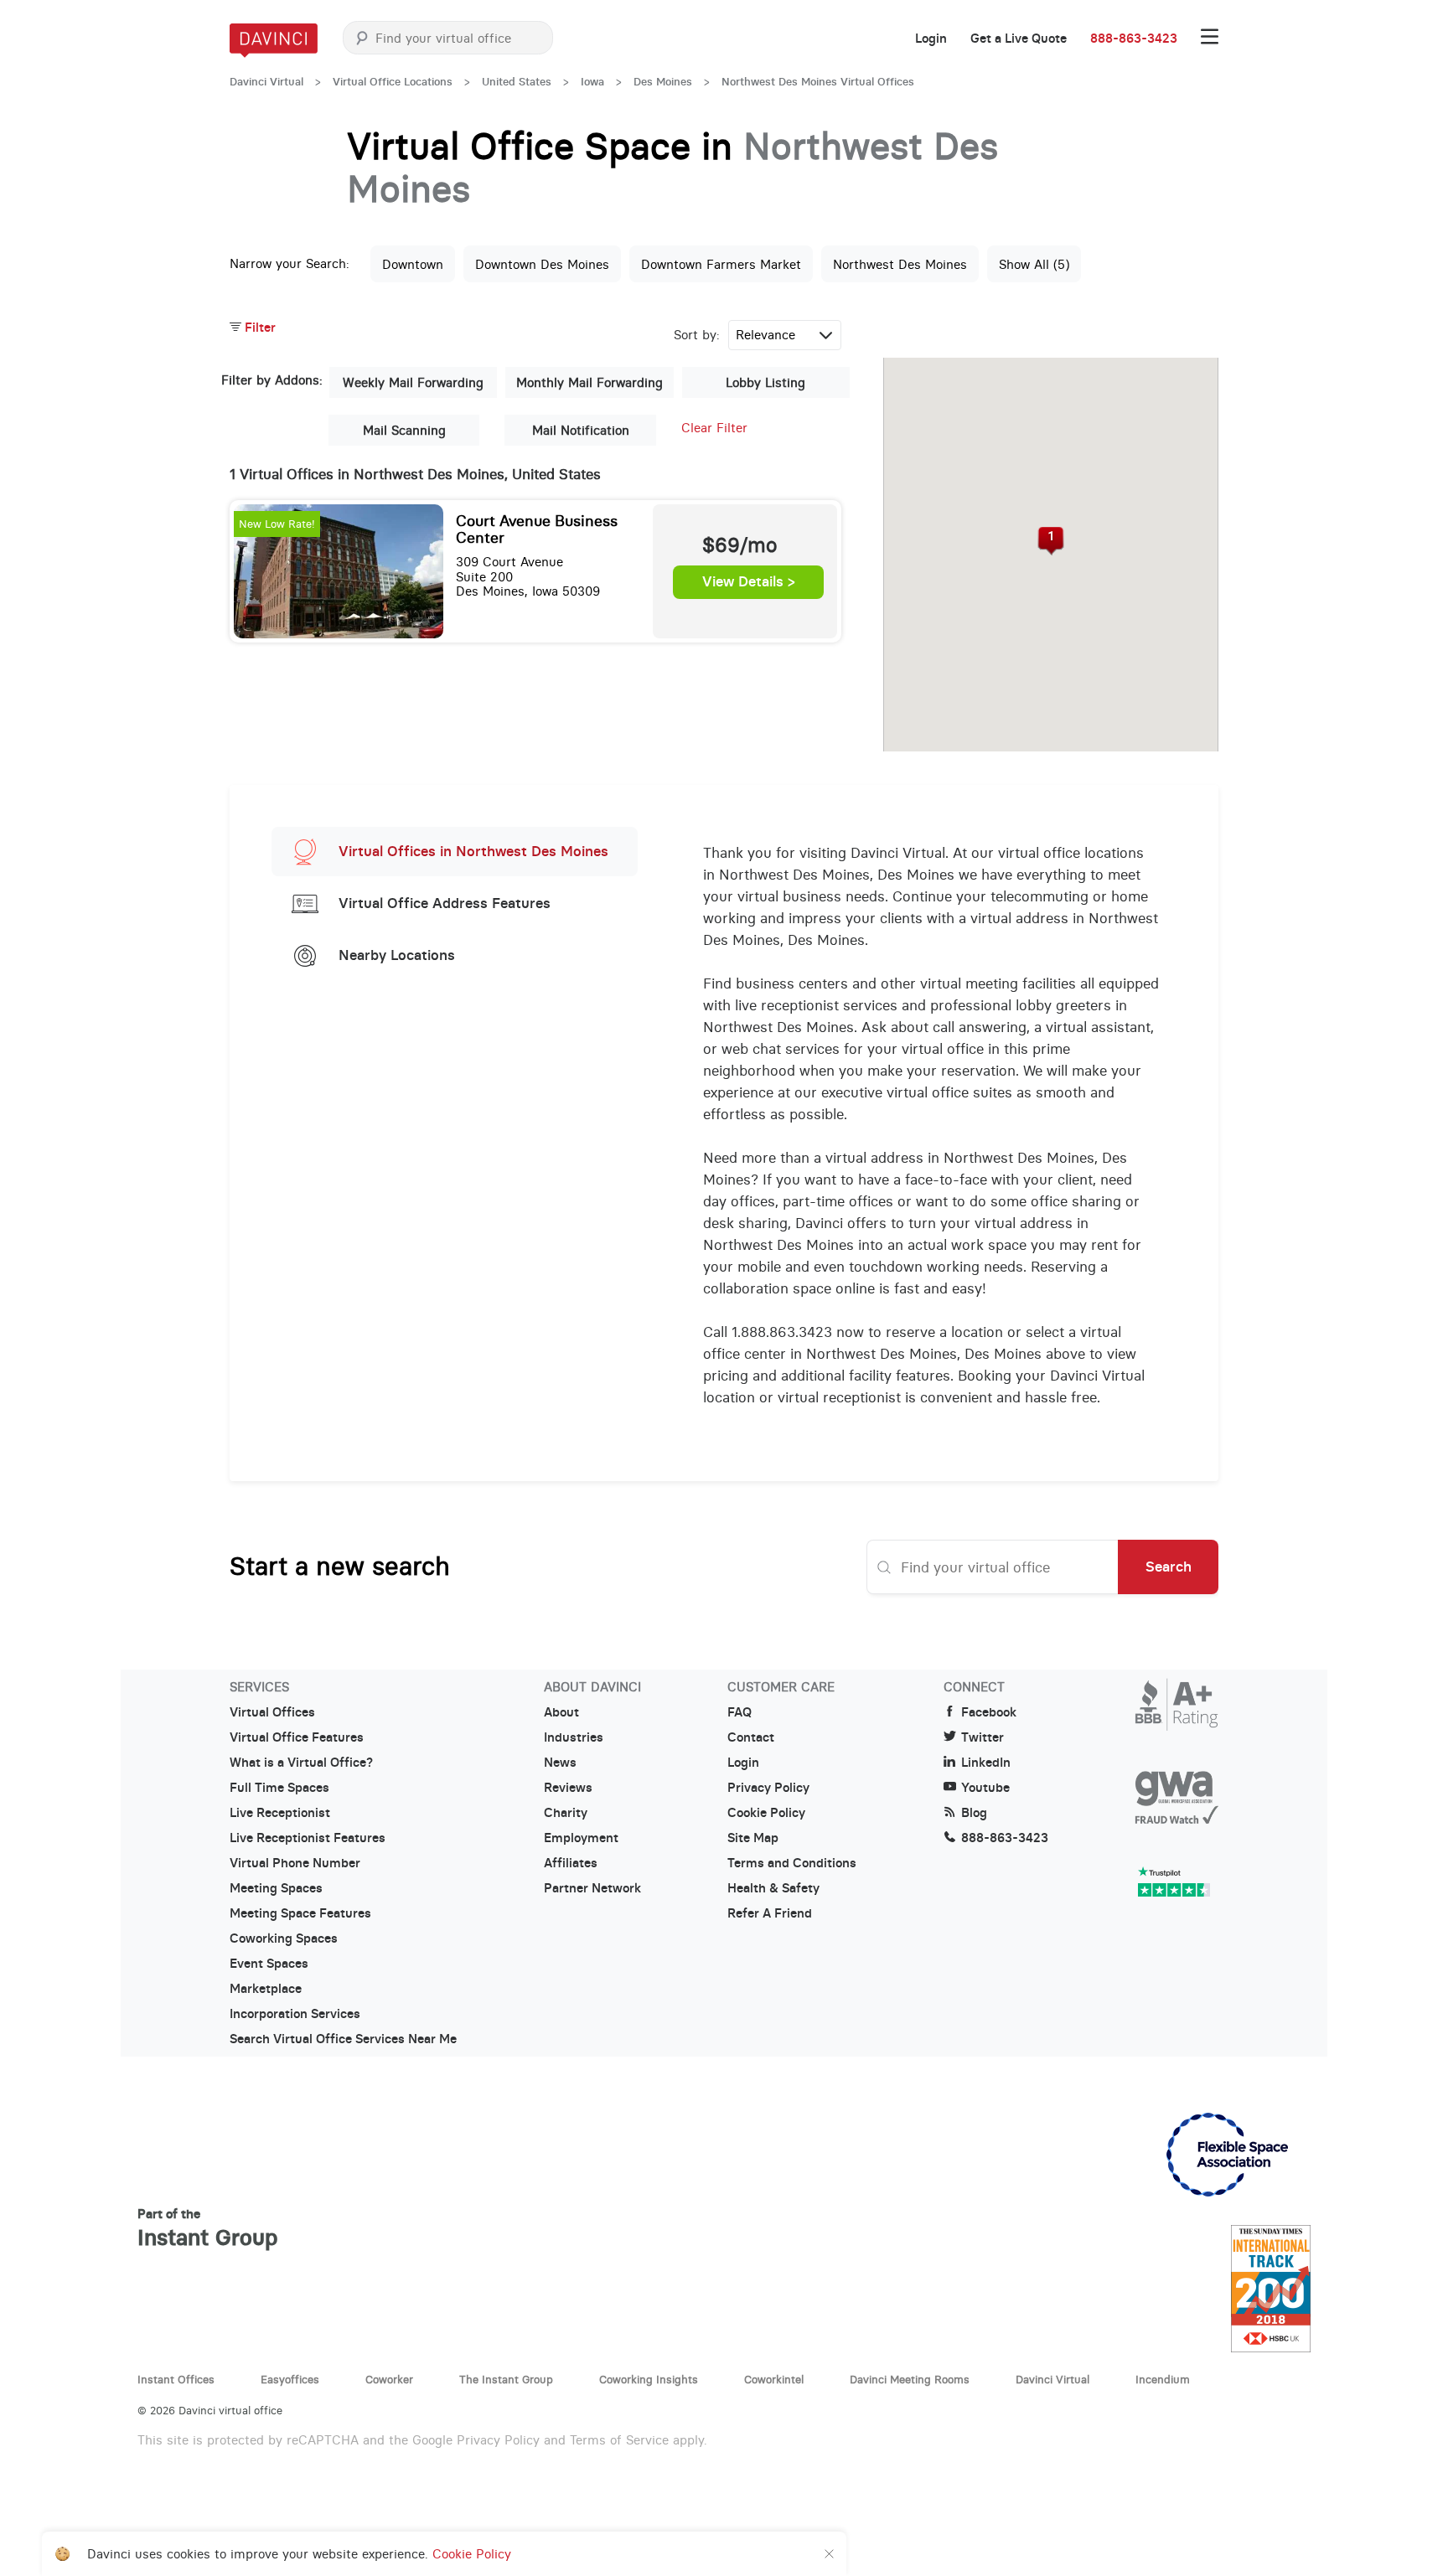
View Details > (749, 582)
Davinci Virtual (266, 82)
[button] (1051, 541)
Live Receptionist (280, 1813)
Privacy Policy (768, 1788)
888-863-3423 (1134, 39)
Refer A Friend (770, 1913)
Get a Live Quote (1019, 39)
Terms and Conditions (792, 1863)
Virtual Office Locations (393, 82)
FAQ (740, 1712)
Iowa (592, 82)
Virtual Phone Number (295, 1863)
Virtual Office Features (297, 1737)
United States (517, 82)
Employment (581, 1838)
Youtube (985, 1788)
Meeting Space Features (300, 1913)
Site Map (753, 1838)
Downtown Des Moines (542, 264)
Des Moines (663, 82)
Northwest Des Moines (900, 264)
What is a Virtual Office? (301, 1763)
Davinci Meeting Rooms (910, 2379)
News (560, 1763)
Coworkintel (774, 2379)
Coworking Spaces (284, 1938)
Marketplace (266, 1989)
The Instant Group (506, 2379)
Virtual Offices (272, 1712)
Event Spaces (269, 1964)
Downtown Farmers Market (721, 264)
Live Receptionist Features (308, 1838)
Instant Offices (176, 2379)
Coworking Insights (649, 2379)
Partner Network (592, 1888)
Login (931, 39)
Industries (574, 1737)
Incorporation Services (295, 2014)
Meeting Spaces (276, 1888)
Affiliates (571, 1863)
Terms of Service (619, 2440)
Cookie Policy (766, 1813)
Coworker (389, 2379)
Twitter (983, 1737)
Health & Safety (773, 1888)
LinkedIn (986, 1763)
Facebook (989, 1712)
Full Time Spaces (279, 1788)
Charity (566, 1813)
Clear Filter (714, 428)
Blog (974, 1813)
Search (1169, 1567)
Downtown (413, 264)
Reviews (568, 1788)
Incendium (1163, 2379)
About (561, 1712)
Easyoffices (290, 2379)
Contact (751, 1737)
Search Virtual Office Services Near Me (343, 2039)
